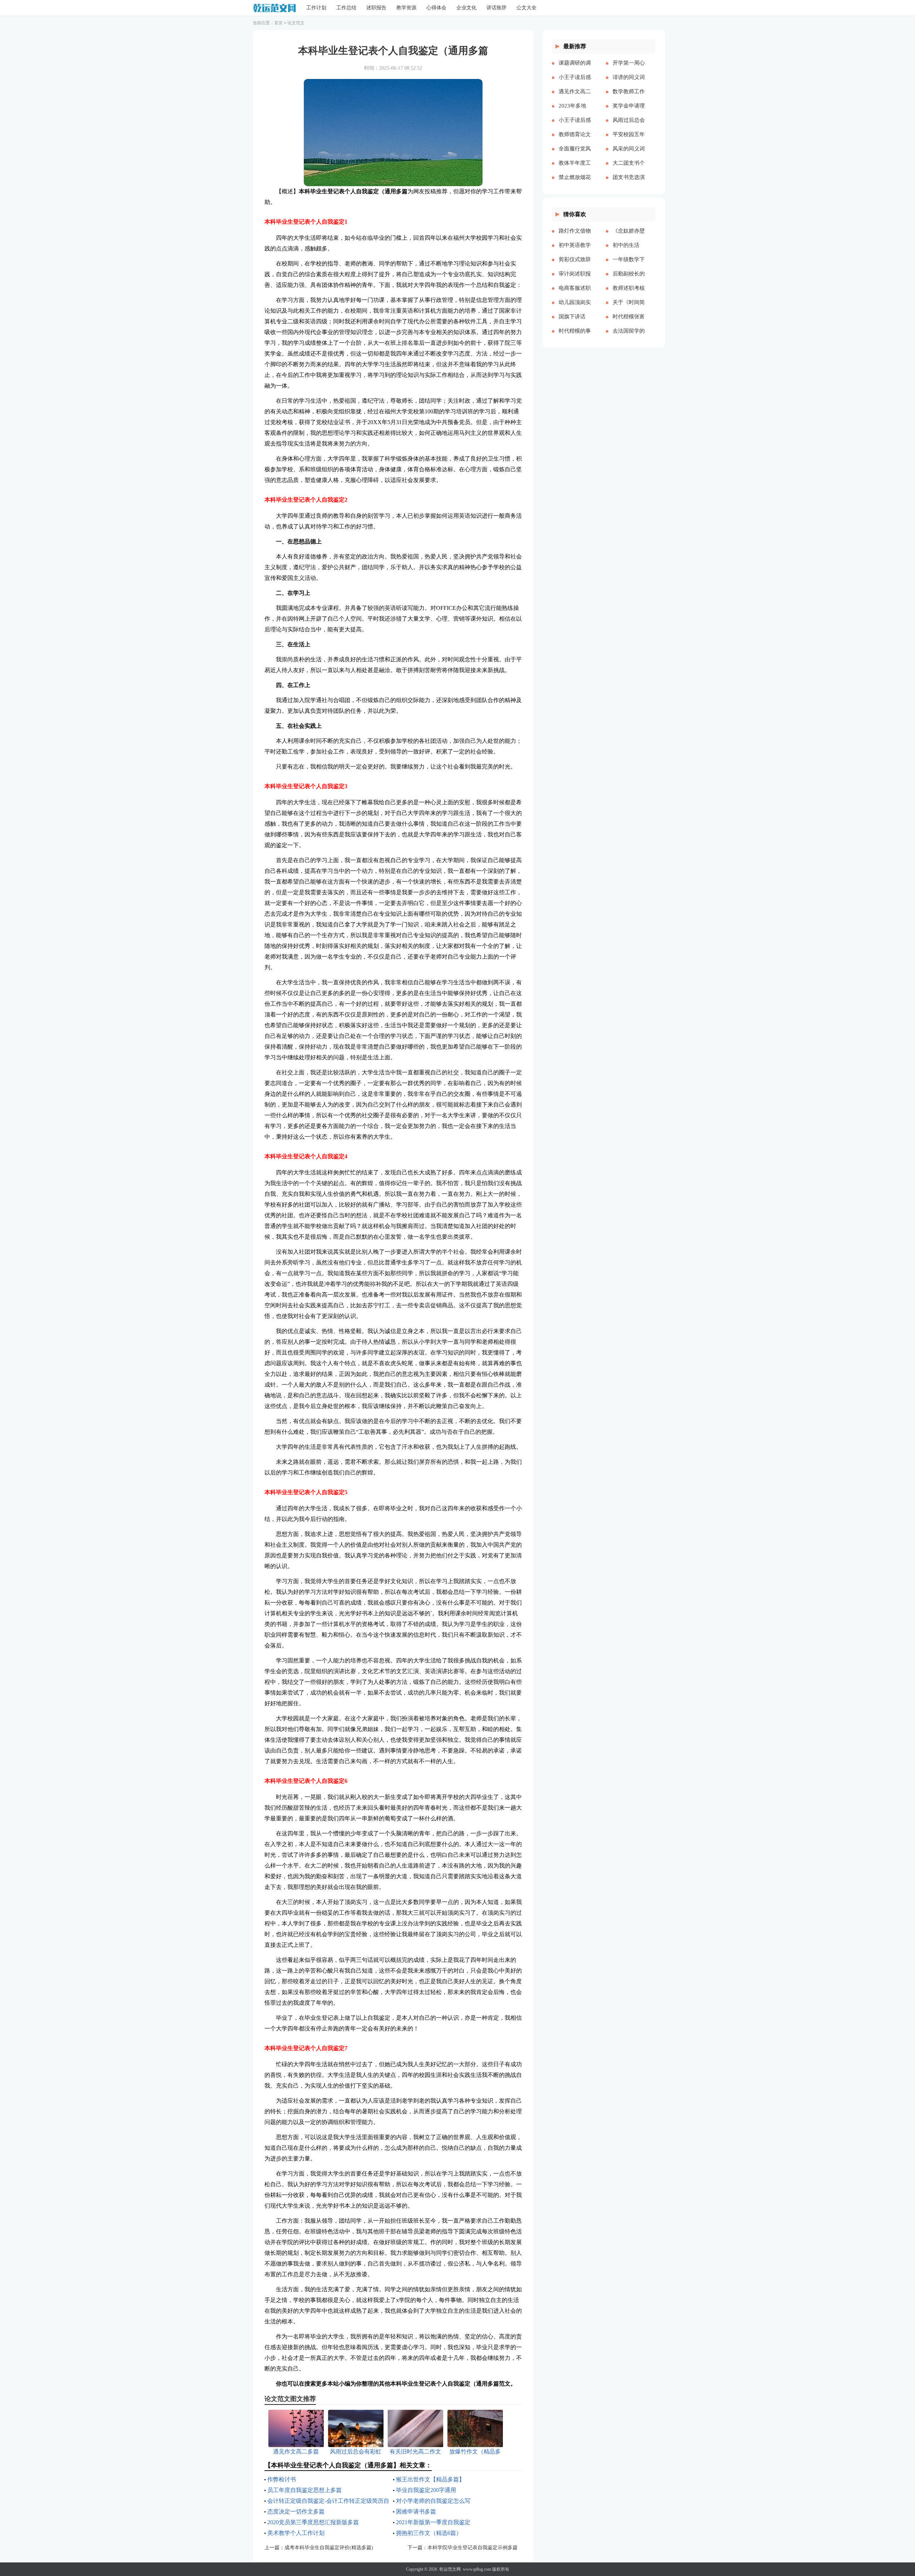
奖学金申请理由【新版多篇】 (629, 111)
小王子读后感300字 (575, 83)
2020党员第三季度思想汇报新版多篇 (313, 2522)
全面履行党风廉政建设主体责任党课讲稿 (575, 154)
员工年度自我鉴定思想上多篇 (305, 2490)
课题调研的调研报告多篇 (575, 69)
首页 (278, 23)
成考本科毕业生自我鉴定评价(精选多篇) (329, 2548)
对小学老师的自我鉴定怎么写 (433, 2501)
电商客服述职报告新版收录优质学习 (575, 294)
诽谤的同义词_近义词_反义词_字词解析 (629, 83)
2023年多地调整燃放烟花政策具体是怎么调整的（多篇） (575, 111)
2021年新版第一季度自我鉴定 (433, 2522)
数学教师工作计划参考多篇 (629, 97)
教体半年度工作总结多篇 (575, 169)
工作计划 (316, 8)
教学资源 (406, 8)
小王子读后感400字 (575, 126)
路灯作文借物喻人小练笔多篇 (575, 237)
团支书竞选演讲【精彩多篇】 (629, 183)
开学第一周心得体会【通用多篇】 (629, 69)
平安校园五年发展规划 (629, 140)
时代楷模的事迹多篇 (575, 337)
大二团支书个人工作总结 (629, 169)
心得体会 (436, 8)
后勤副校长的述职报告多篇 (629, 279)
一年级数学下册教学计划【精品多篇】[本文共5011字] (629, 265)
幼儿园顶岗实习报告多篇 (575, 308)
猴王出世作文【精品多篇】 (430, 2479)
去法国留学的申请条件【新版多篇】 (629, 337)
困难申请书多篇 (416, 2512)
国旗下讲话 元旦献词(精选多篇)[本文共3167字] (574, 322)
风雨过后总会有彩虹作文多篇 (629, 126)
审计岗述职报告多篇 (575, 279)
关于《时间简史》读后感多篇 (629, 308)
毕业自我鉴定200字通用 (426, 2490)
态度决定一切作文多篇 (296, 2512)
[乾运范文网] (274, 8)
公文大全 (526, 8)
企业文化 (466, 8)
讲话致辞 (496, 8)
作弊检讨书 (282, 2479)
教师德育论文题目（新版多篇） (575, 140)
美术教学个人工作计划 (296, 2533)
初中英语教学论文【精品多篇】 (575, 251)
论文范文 (296, 23)
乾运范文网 (450, 2569)
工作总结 (346, 8)
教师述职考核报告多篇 (629, 294)
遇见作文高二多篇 (575, 97)
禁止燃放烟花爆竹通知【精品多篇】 (575, 183)
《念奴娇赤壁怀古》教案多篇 (629, 237)
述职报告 (376, 8)
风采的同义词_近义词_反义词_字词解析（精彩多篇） (629, 154)
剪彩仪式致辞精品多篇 (575, 265)
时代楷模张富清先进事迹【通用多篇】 (629, 322)
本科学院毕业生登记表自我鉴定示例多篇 (473, 2548)
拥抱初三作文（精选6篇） (429, 2533)
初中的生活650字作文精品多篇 (628, 251)
